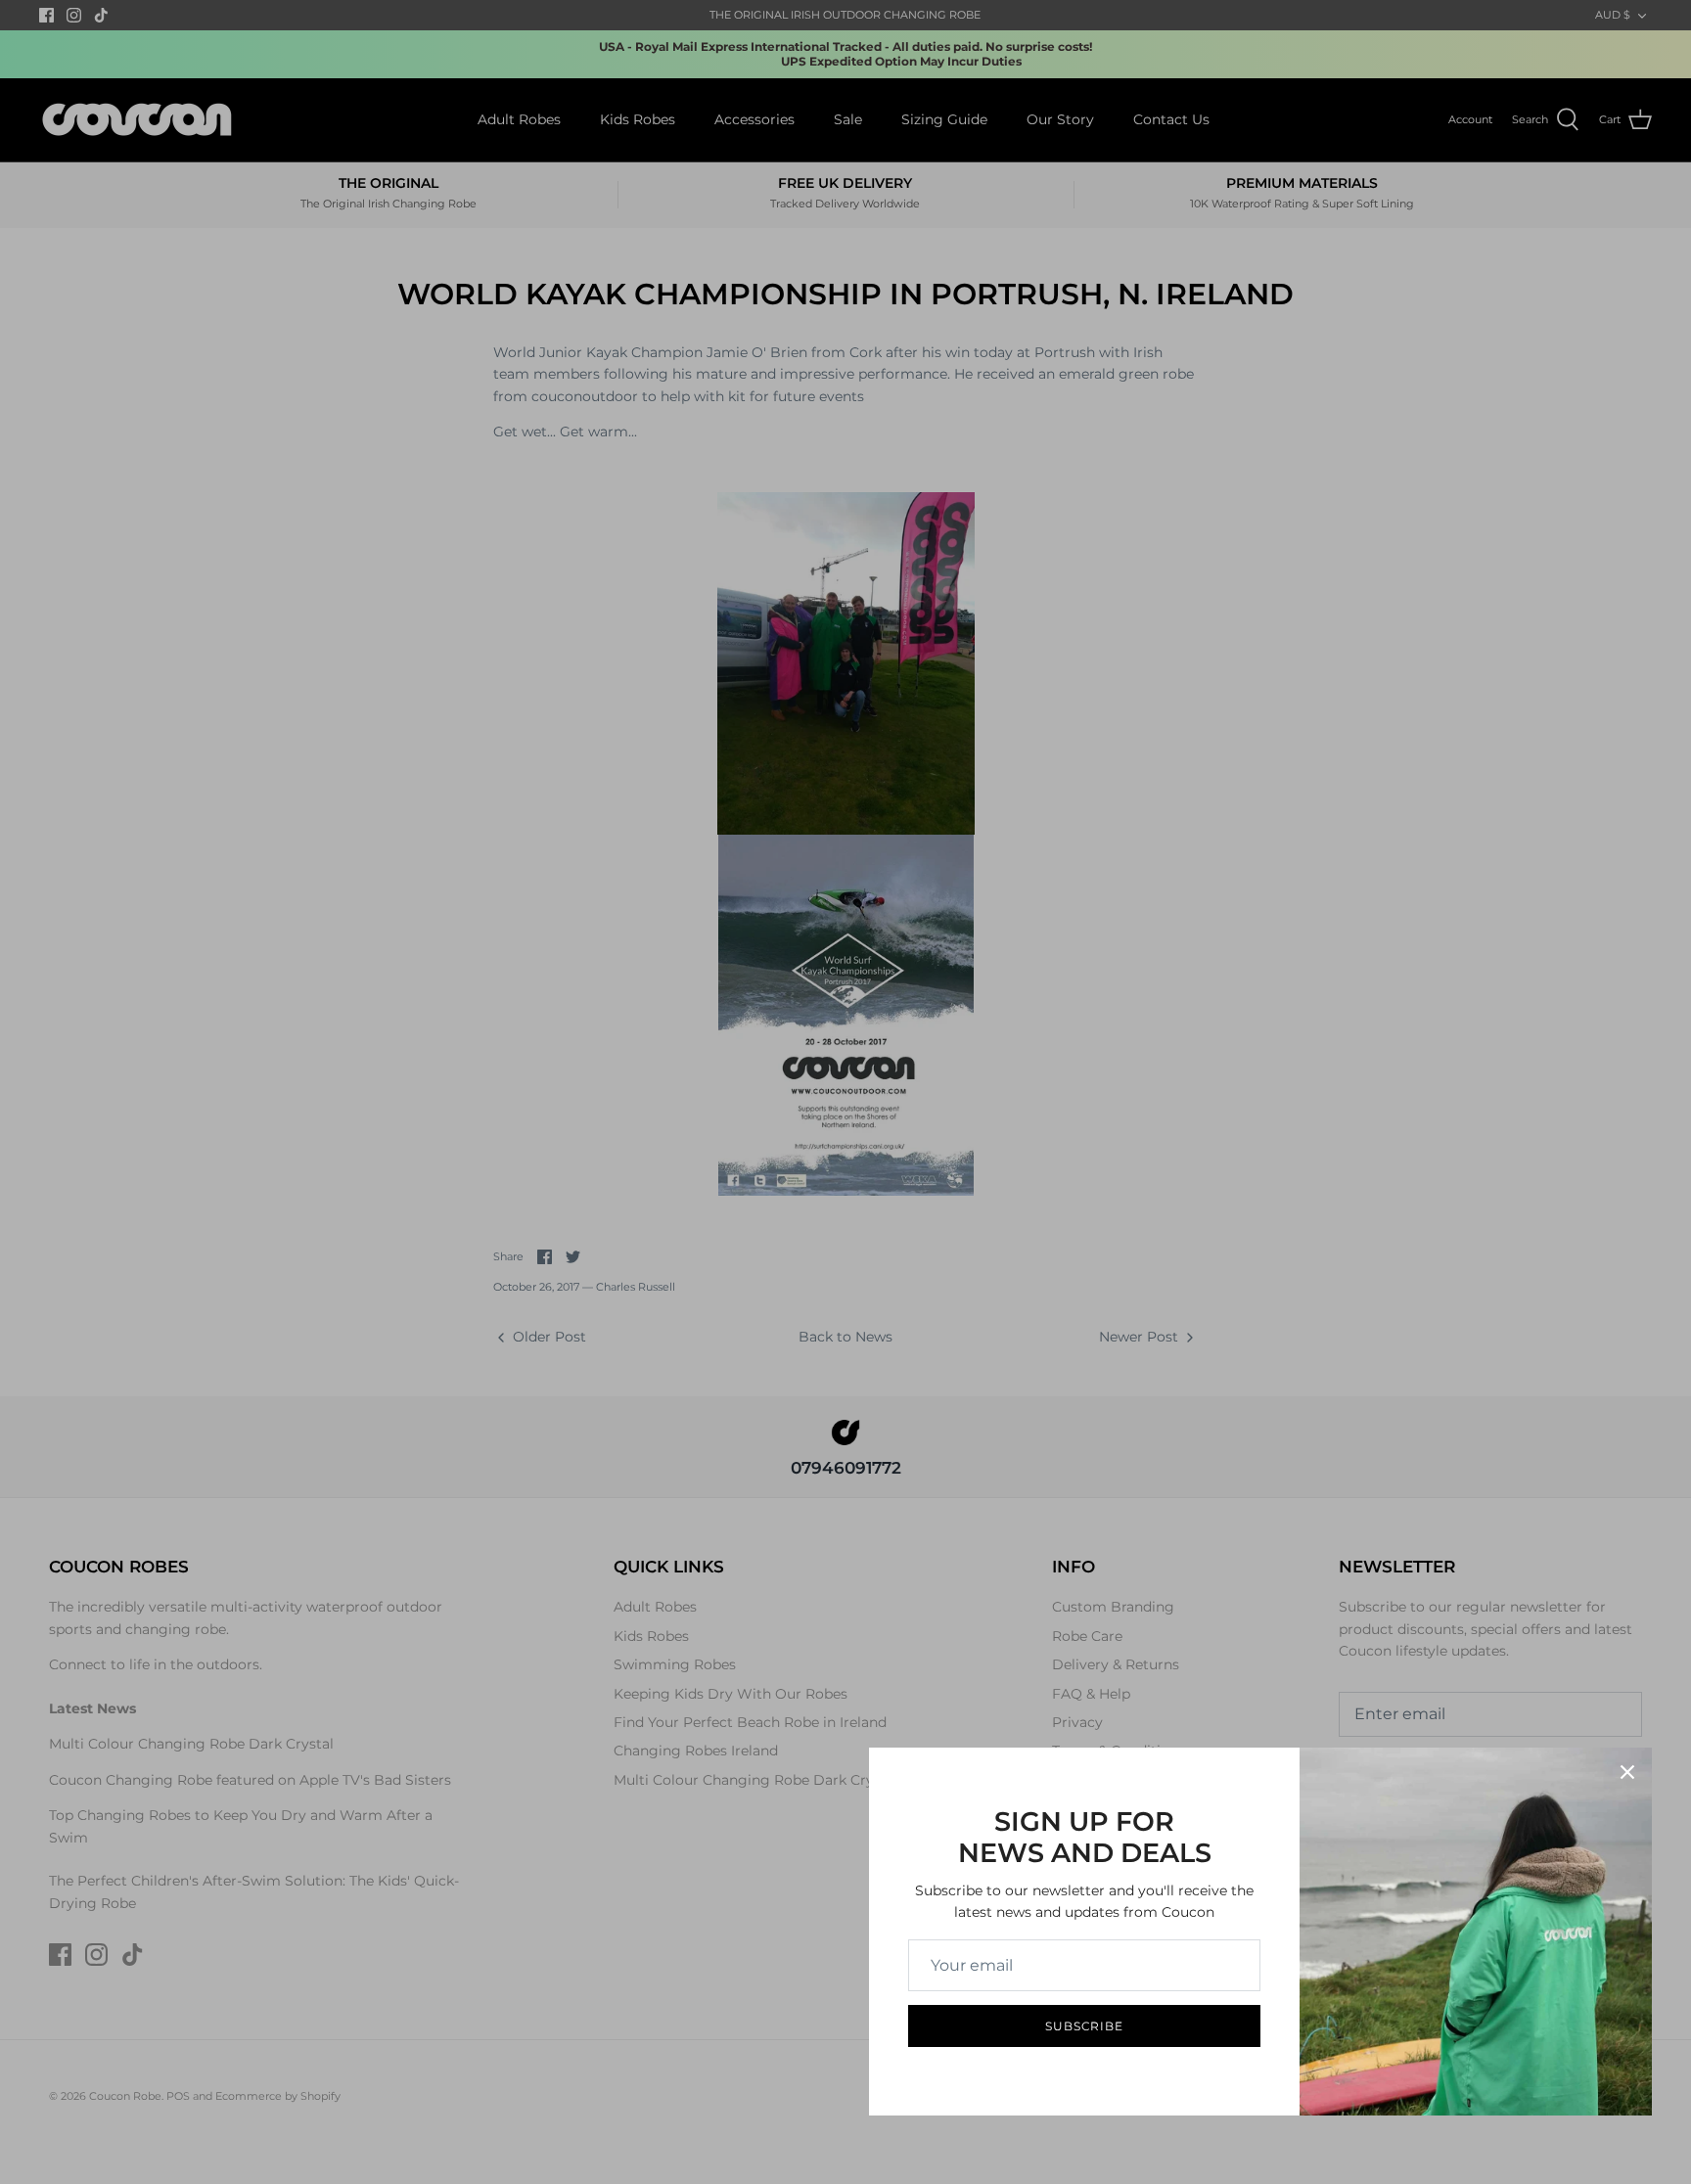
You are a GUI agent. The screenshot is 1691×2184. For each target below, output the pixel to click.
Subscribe (1085, 2026)
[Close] (1627, 1772)
